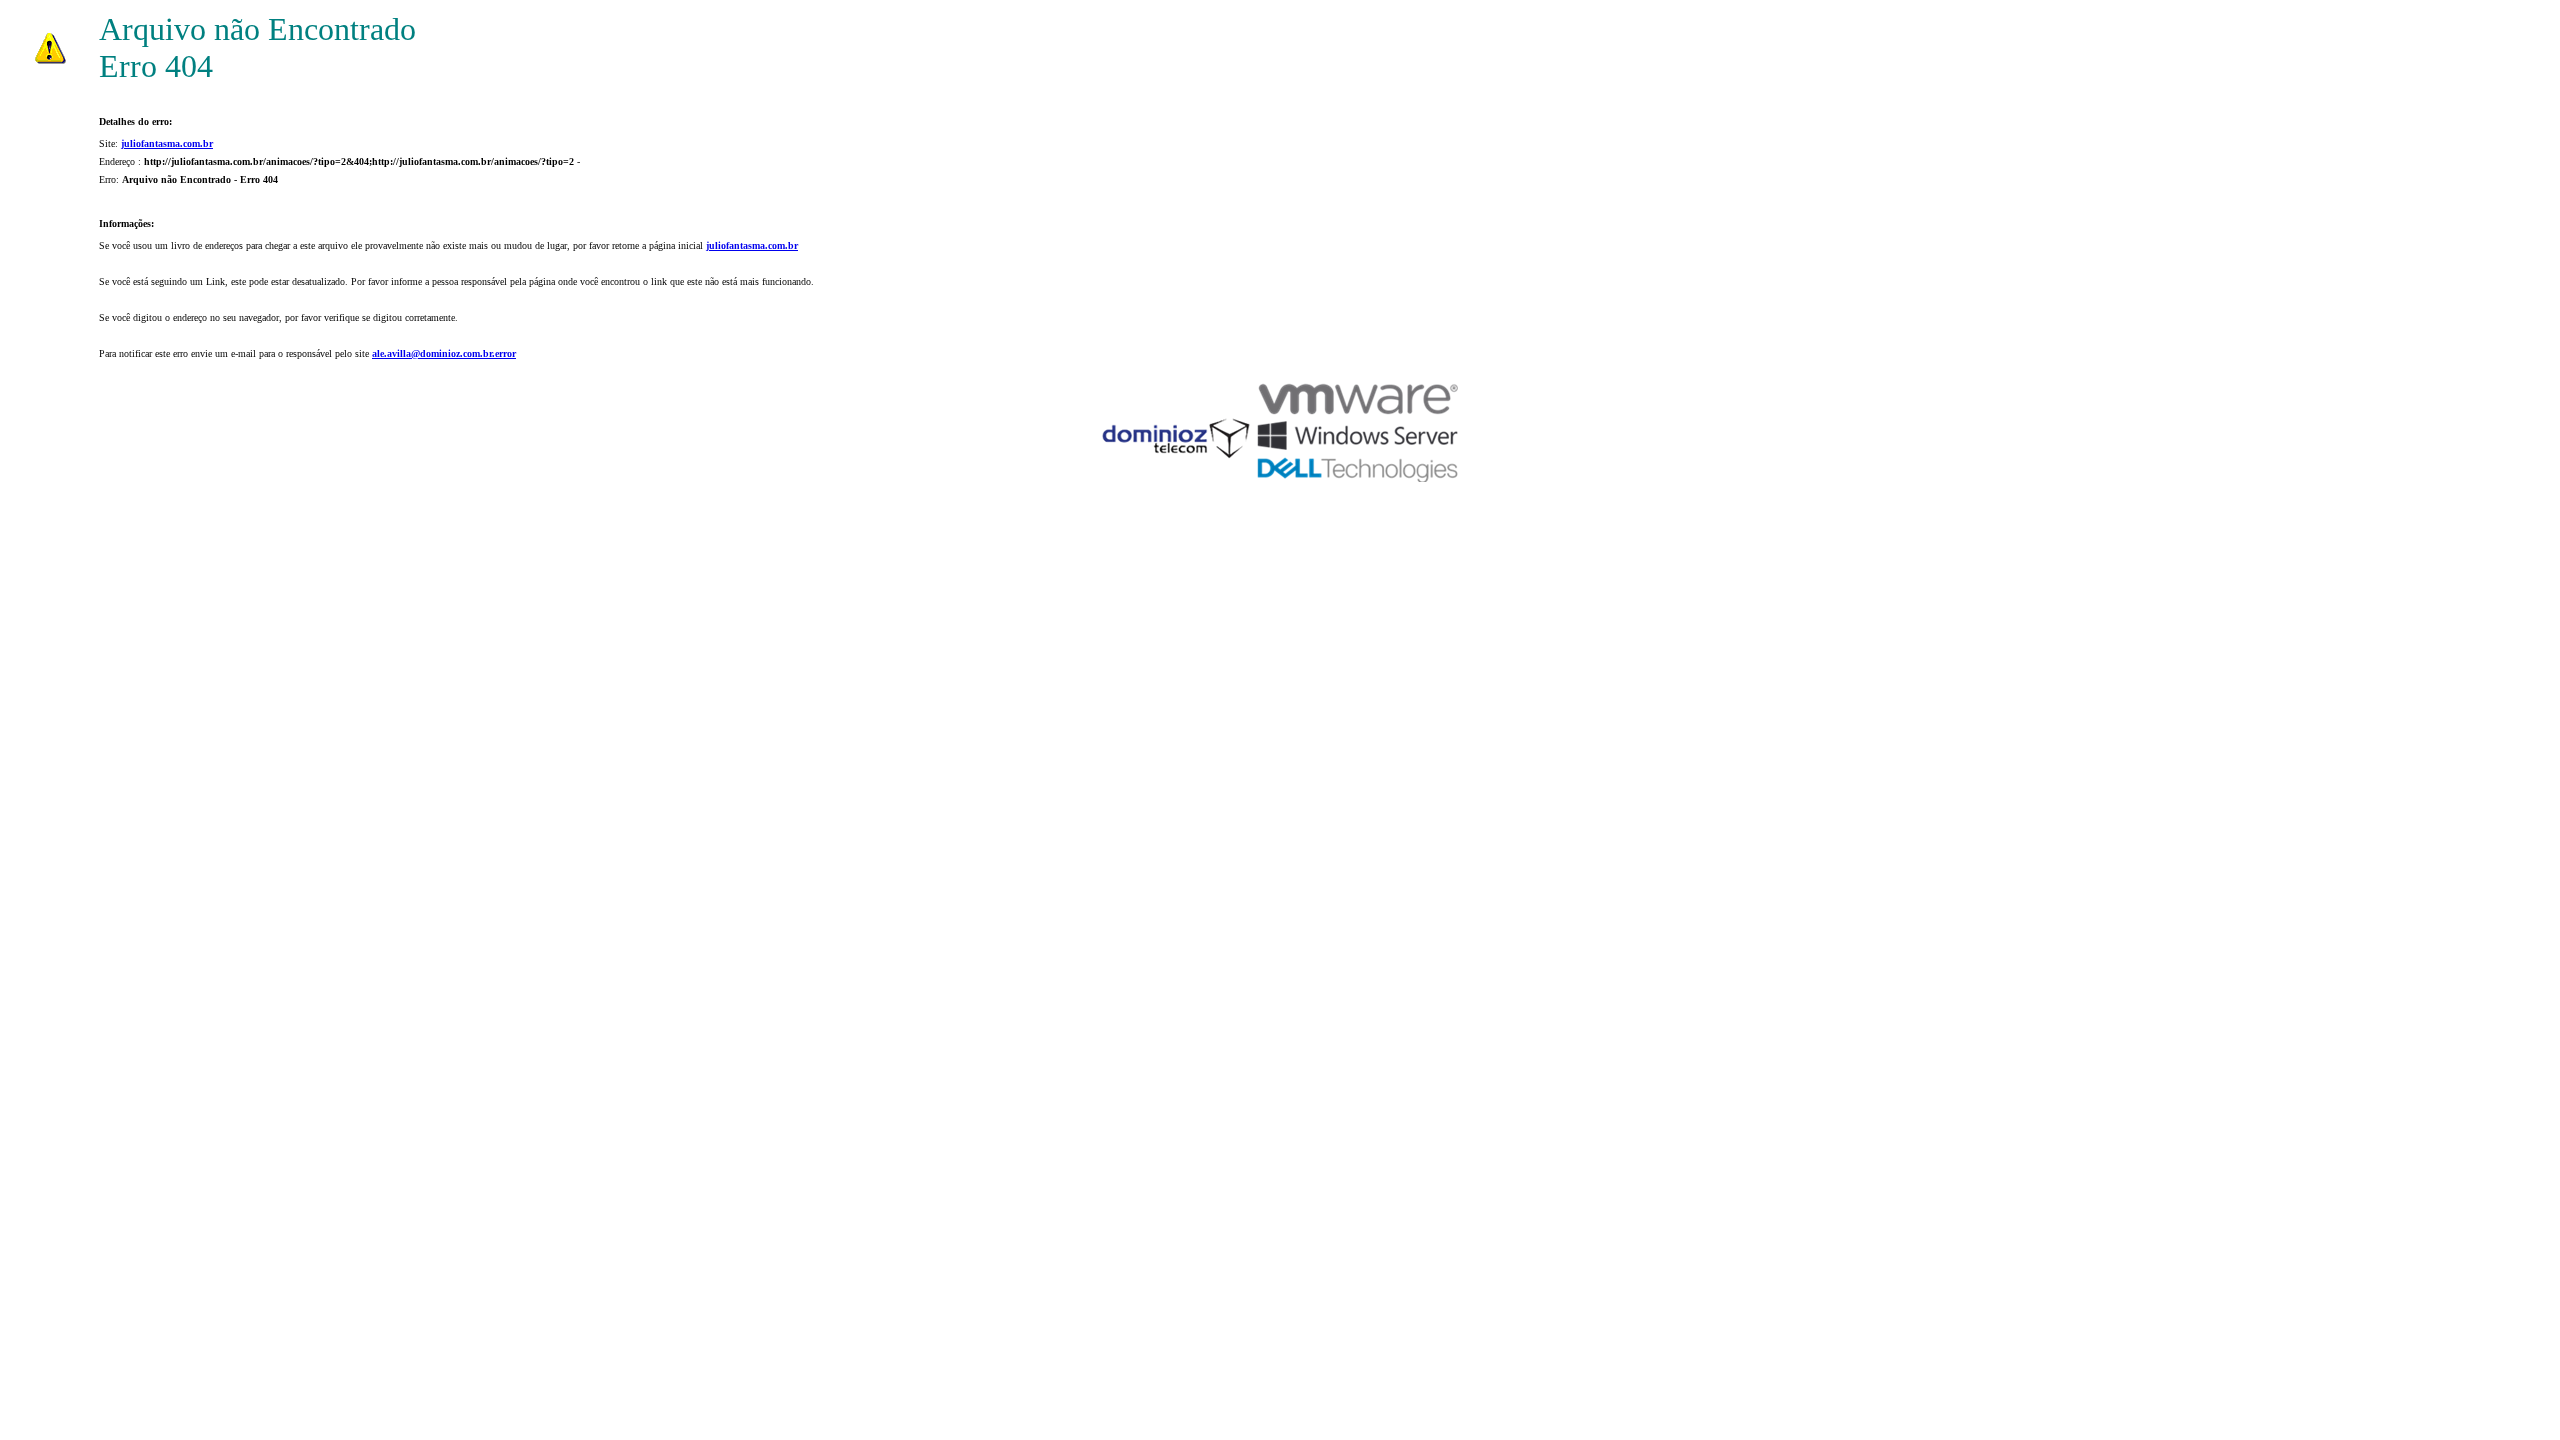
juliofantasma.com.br (167, 143)
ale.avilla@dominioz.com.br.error (444, 353)
